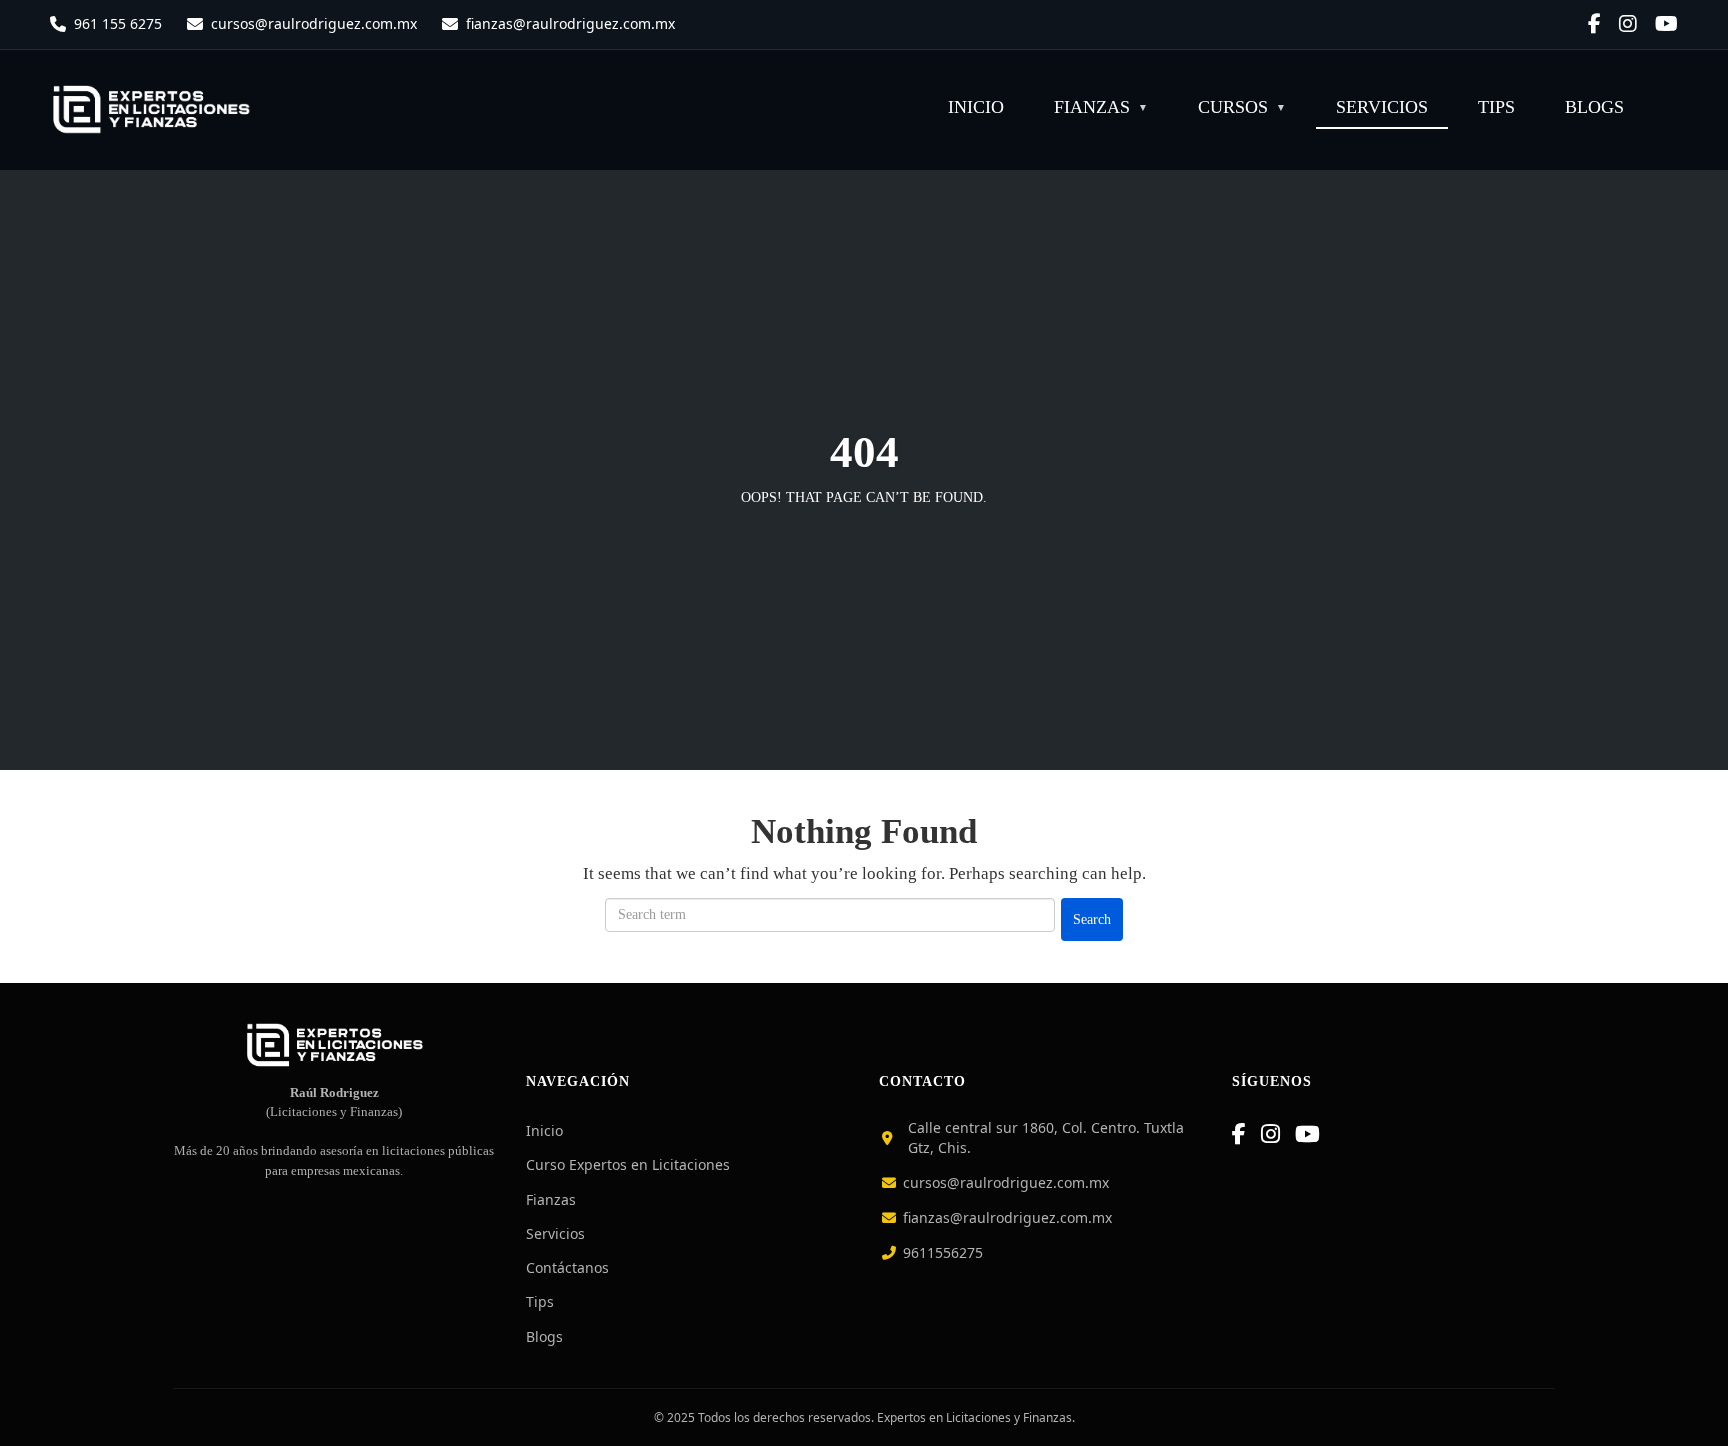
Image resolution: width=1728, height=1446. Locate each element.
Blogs (1594, 107)
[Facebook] (1239, 1133)
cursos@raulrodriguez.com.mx (314, 23)
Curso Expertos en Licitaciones (628, 1164)
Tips (1496, 107)
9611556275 (941, 1252)
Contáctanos (567, 1267)
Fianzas (1092, 107)
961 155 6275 (118, 23)
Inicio (976, 107)
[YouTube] (1307, 1133)
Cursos (1233, 107)
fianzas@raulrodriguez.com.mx (570, 23)
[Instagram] (1270, 1133)
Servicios (1382, 107)
